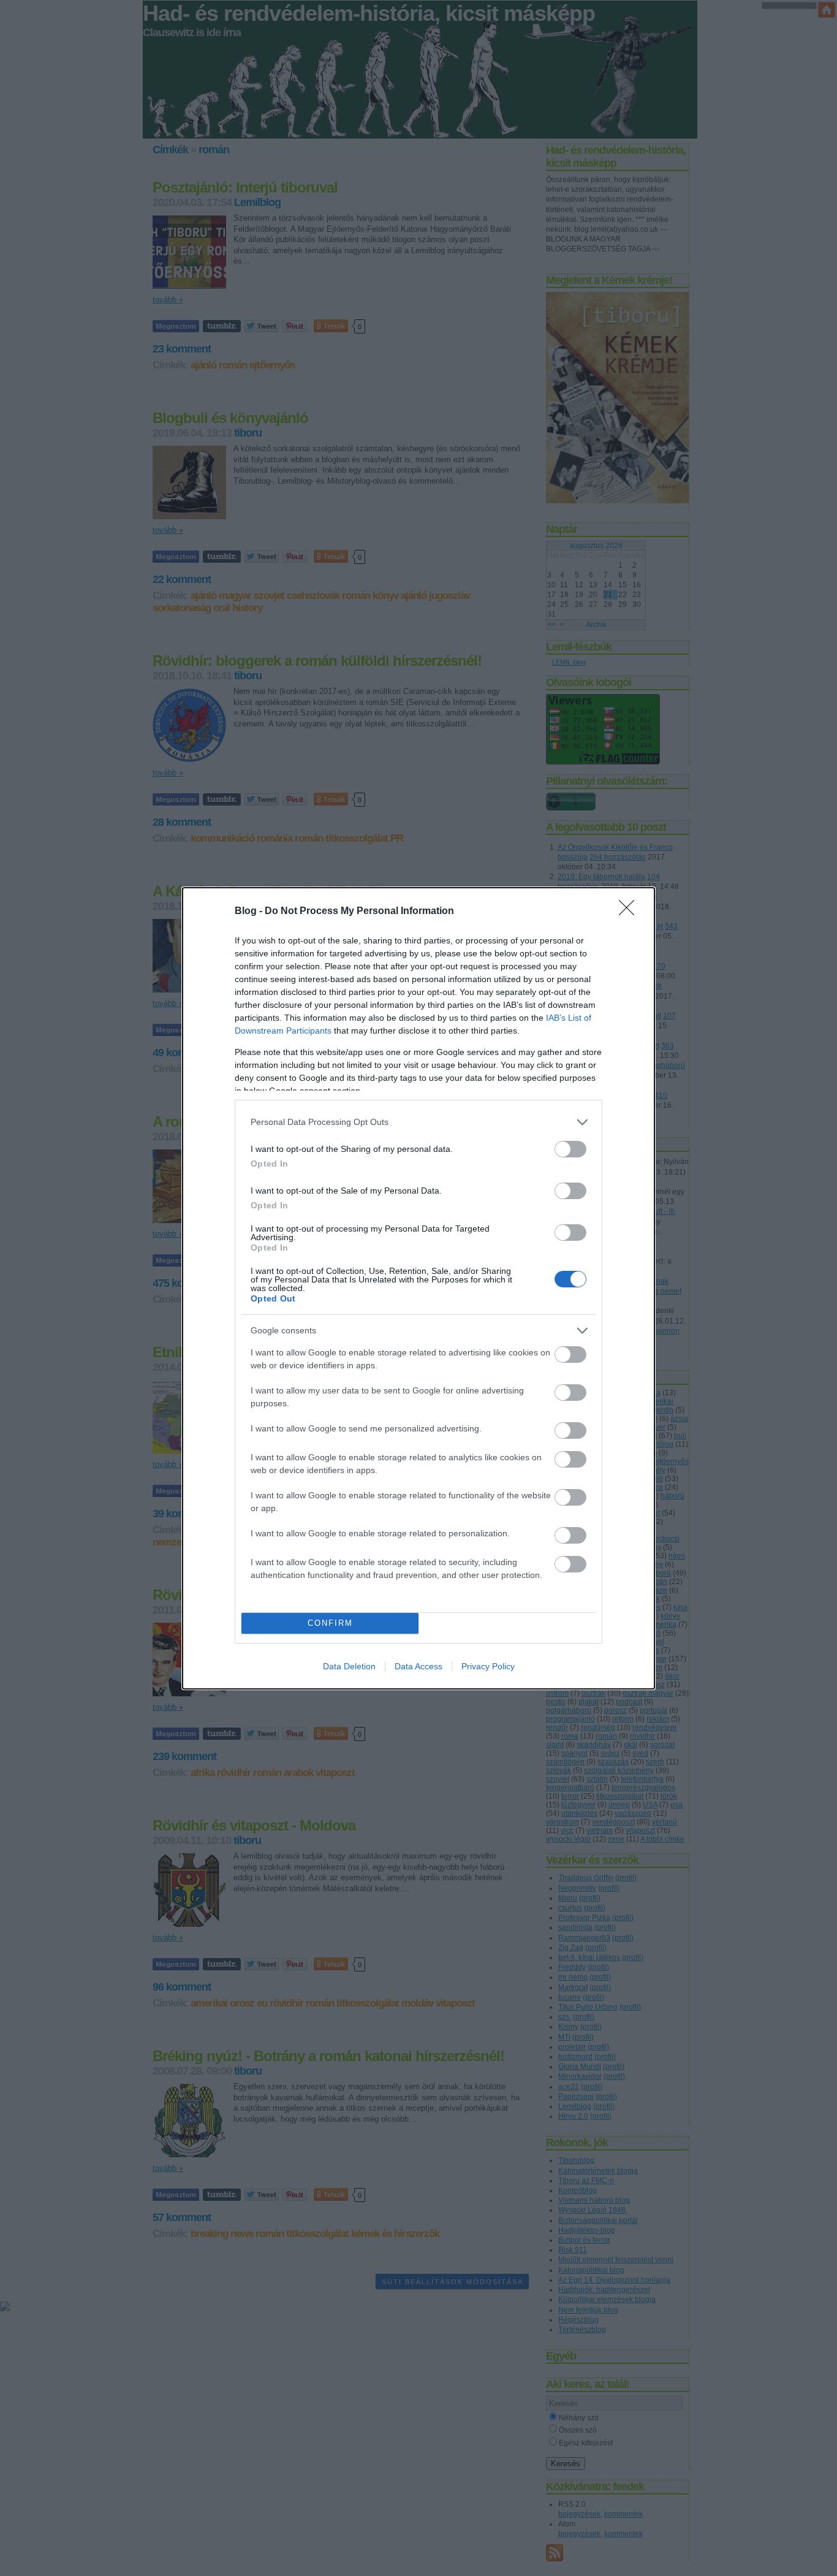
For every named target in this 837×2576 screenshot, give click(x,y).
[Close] (631, 912)
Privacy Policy (488, 1666)
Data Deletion (349, 1666)
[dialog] (418, 1288)
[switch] (570, 1149)
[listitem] (418, 1122)
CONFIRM (330, 1623)
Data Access (418, 1666)
